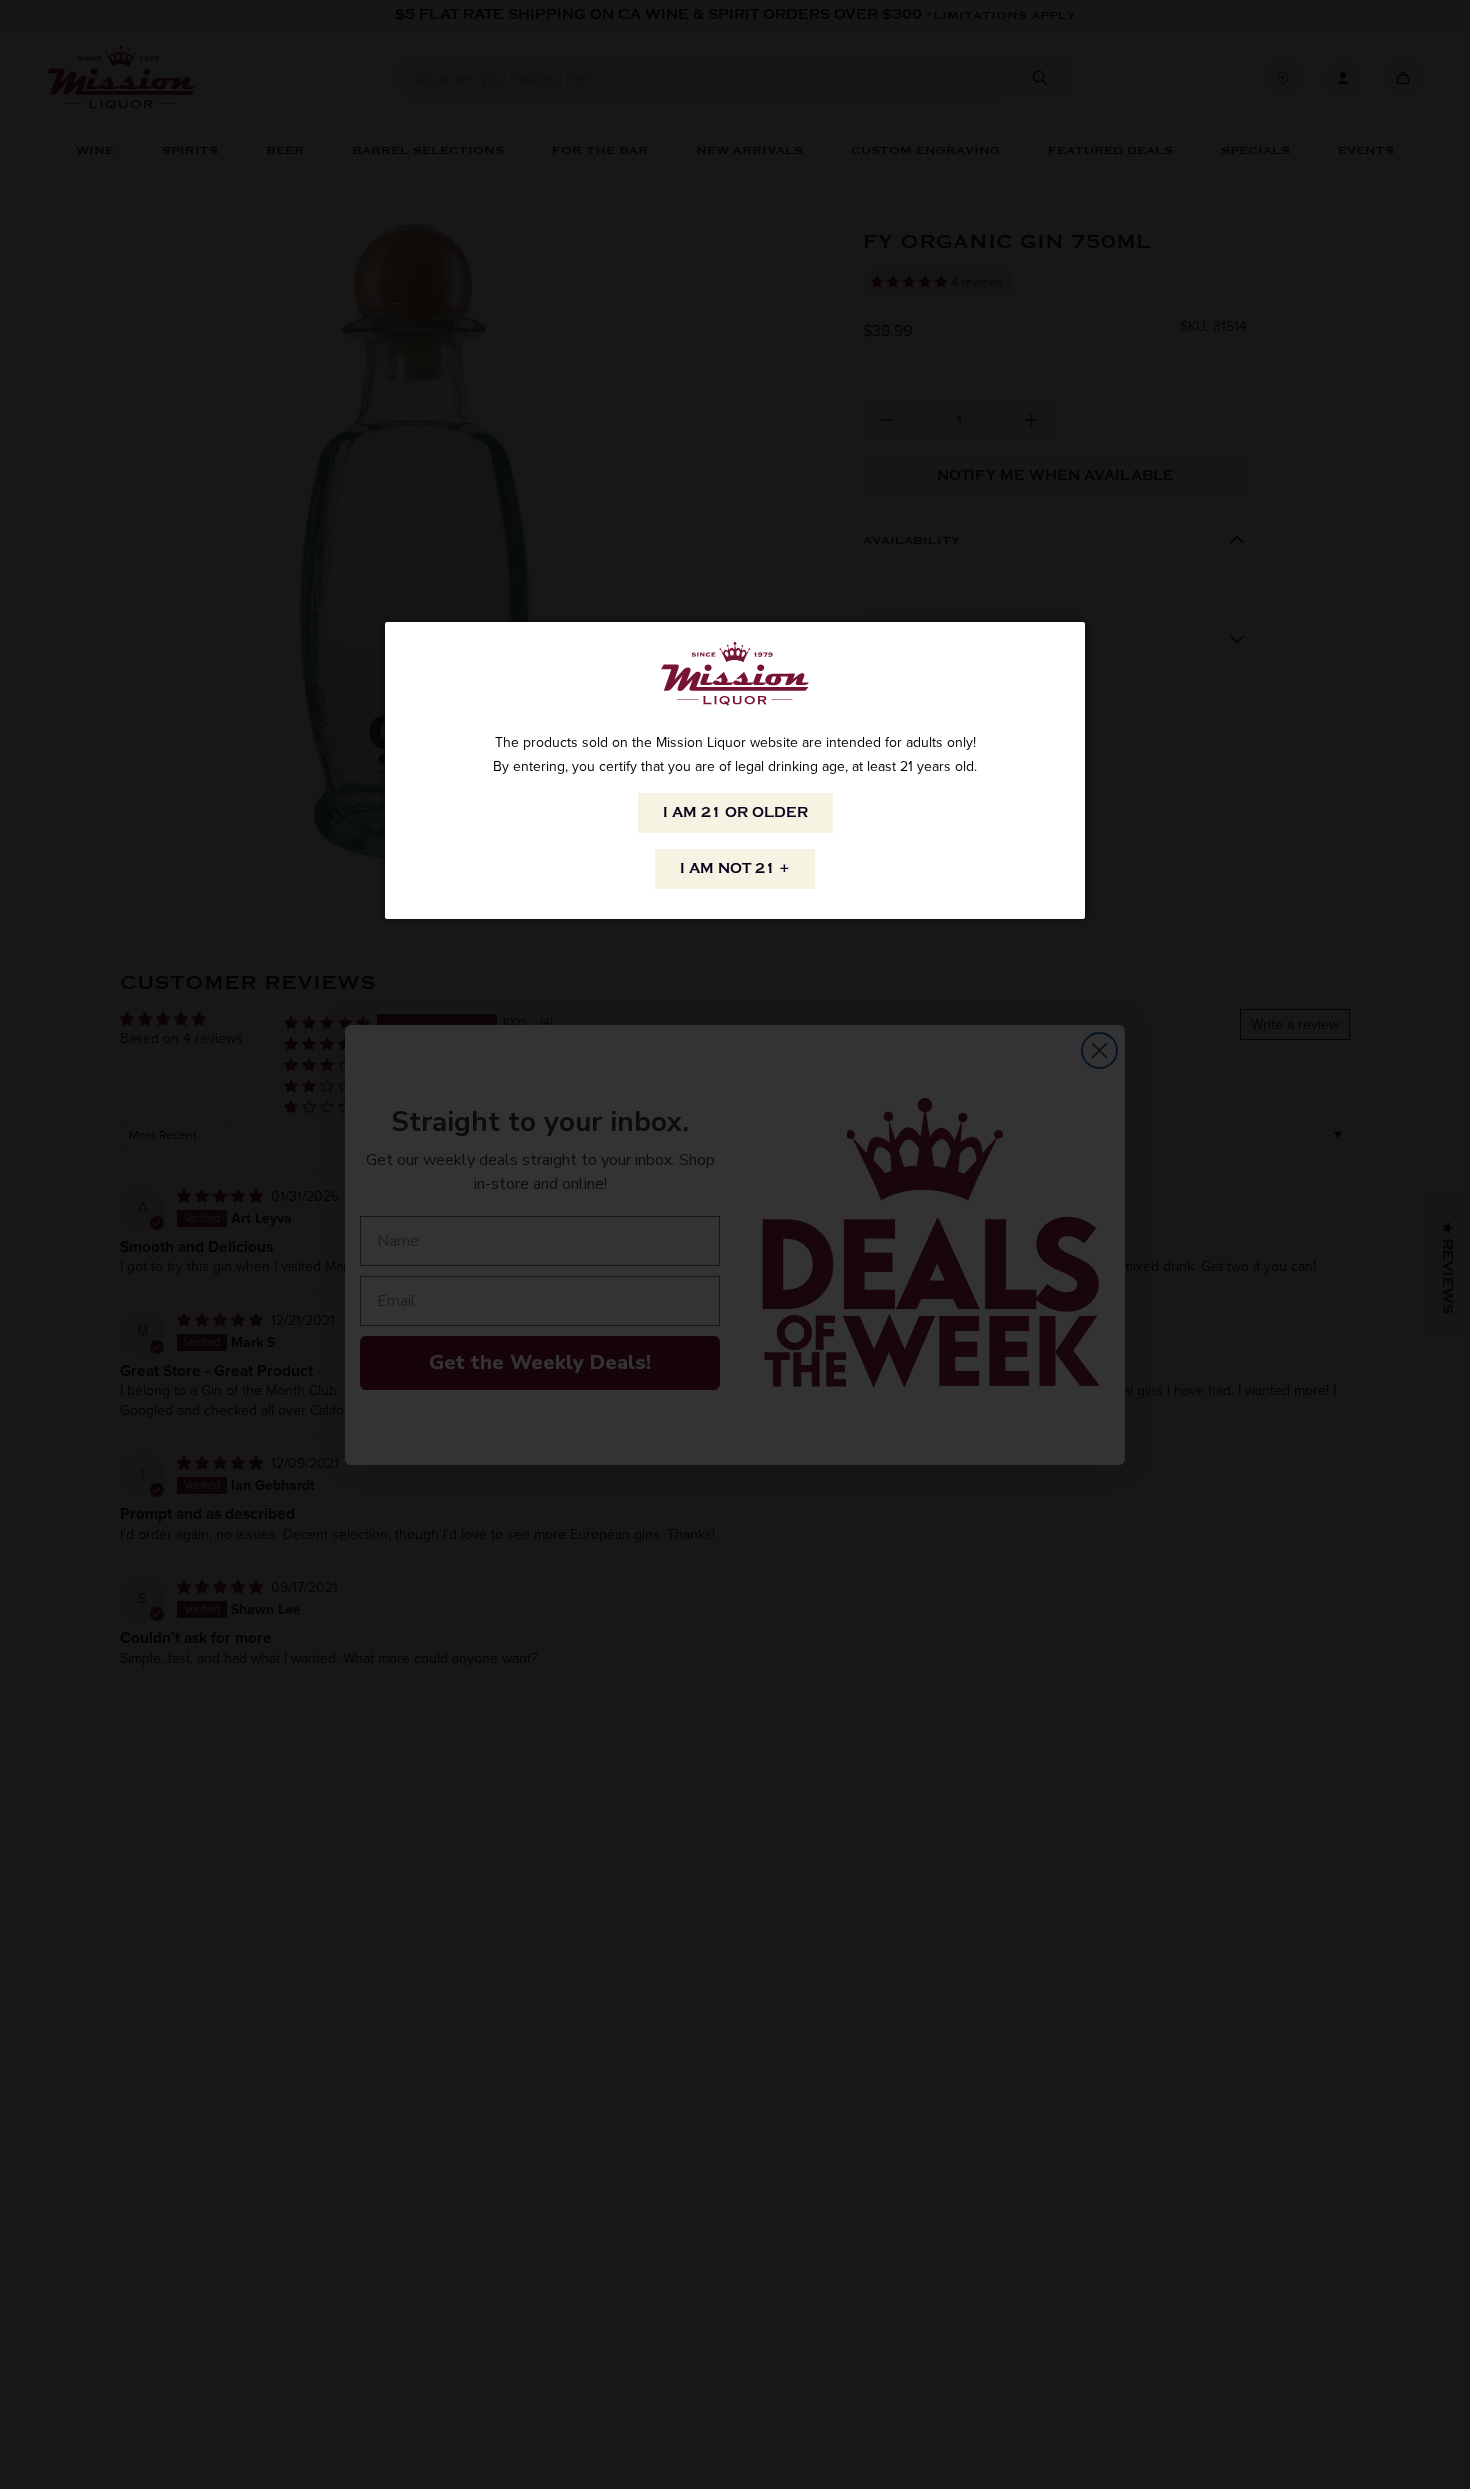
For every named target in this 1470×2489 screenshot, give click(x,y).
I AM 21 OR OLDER (735, 812)
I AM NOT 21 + (735, 868)
